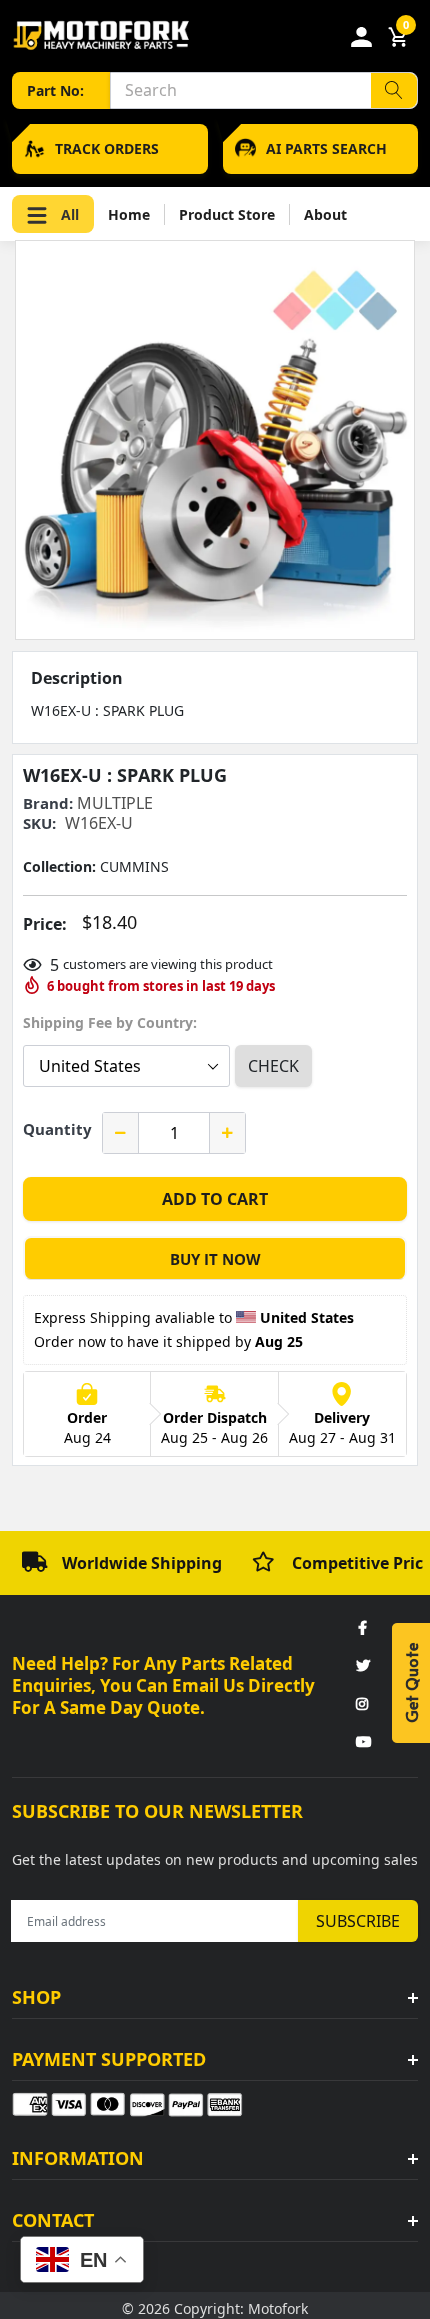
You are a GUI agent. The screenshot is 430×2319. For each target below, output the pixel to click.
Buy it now (215, 1259)
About (325, 214)
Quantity (57, 1129)
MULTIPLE (115, 803)
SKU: (39, 823)
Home (129, 214)
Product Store (227, 214)
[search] (394, 90)
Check (273, 1066)
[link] (362, 1629)
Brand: (48, 803)
